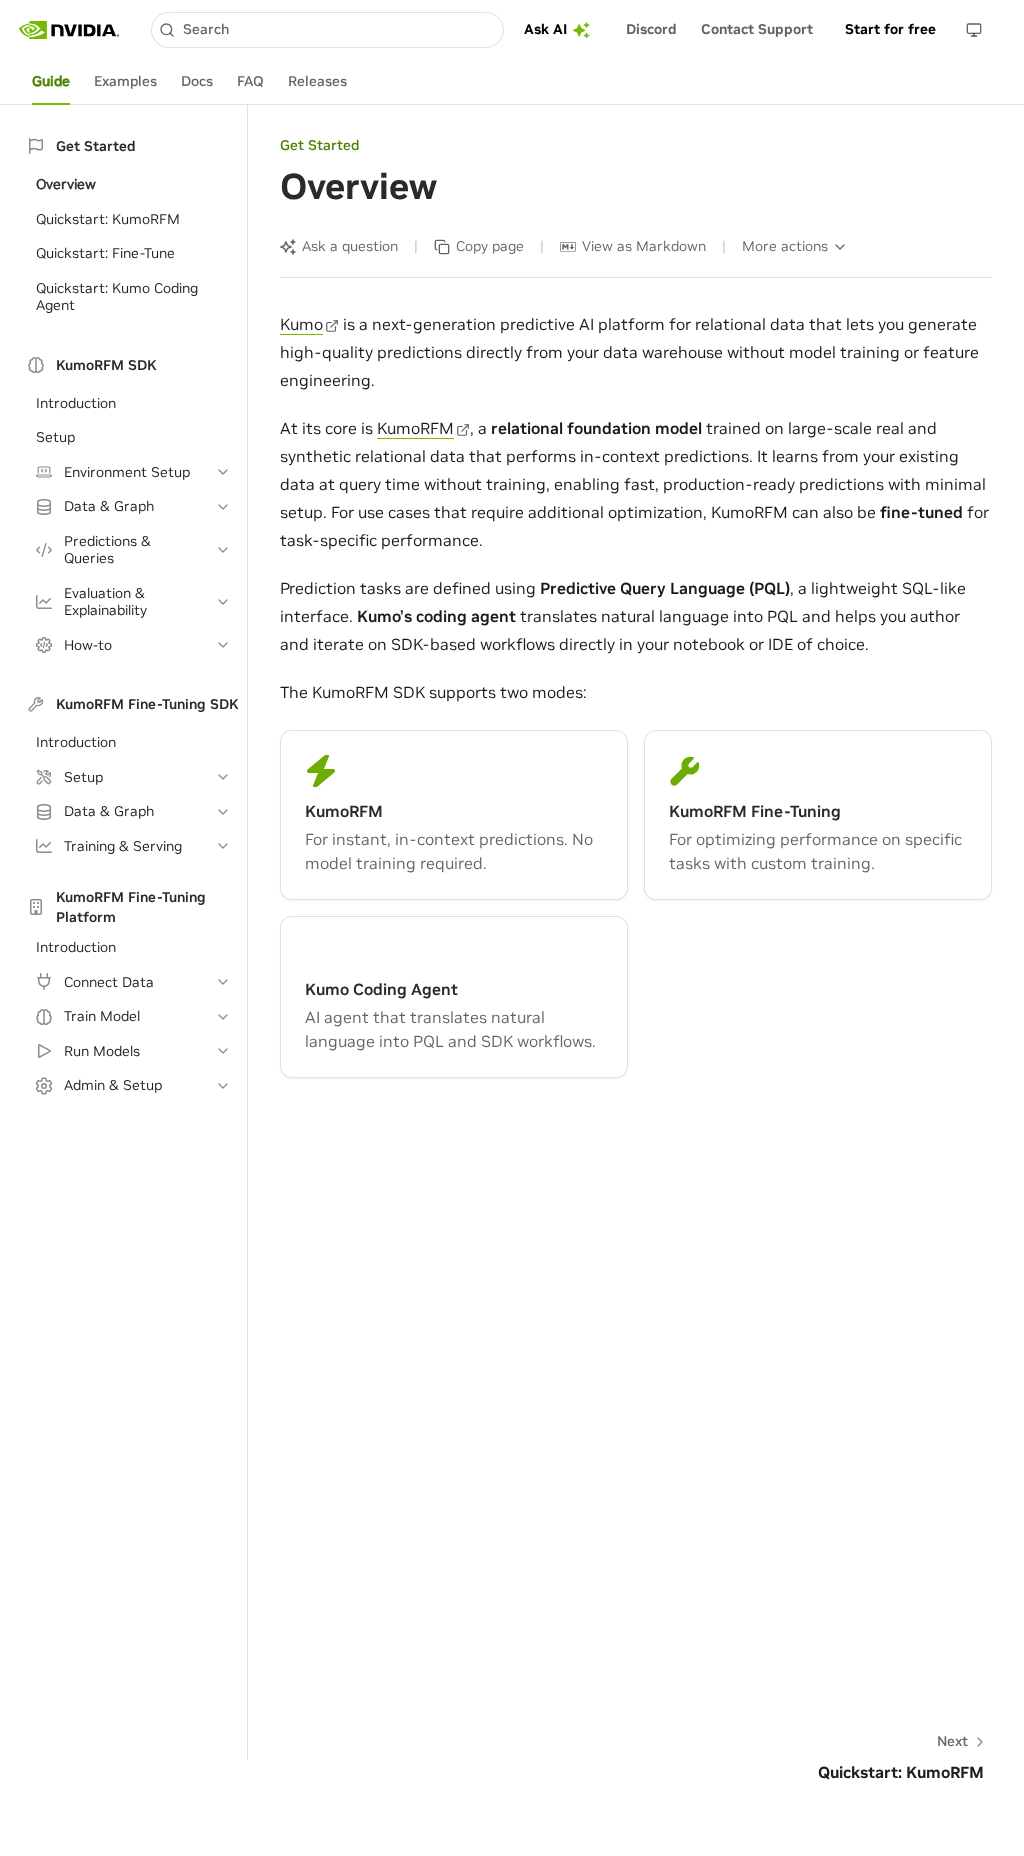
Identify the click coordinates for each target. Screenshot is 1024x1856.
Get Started (319, 145)
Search (206, 29)
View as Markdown (644, 246)
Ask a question (350, 246)
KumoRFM (415, 428)
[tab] (51, 82)
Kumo (301, 324)
